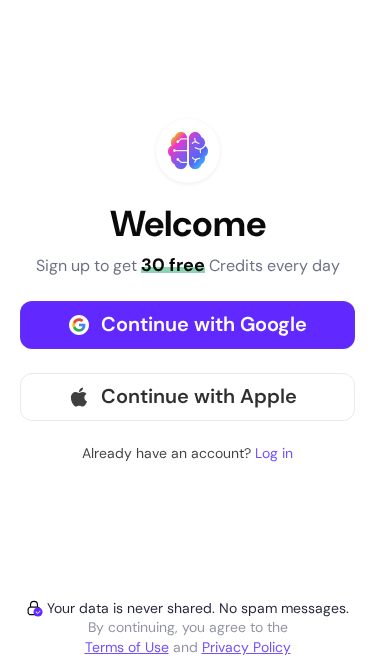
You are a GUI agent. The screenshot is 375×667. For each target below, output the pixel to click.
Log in (274, 453)
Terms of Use (127, 647)
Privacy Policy (246, 647)
